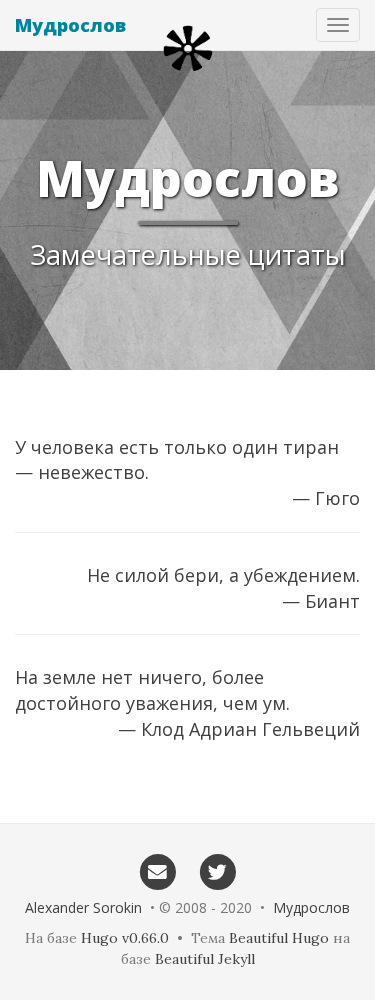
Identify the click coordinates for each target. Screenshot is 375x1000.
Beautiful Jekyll (205, 959)
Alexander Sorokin (83, 907)
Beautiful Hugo (279, 938)
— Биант (321, 601)
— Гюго (326, 498)
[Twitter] (218, 871)
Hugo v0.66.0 (125, 938)
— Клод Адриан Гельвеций (239, 729)
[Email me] (157, 871)
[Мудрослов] (188, 48)
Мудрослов (70, 25)
